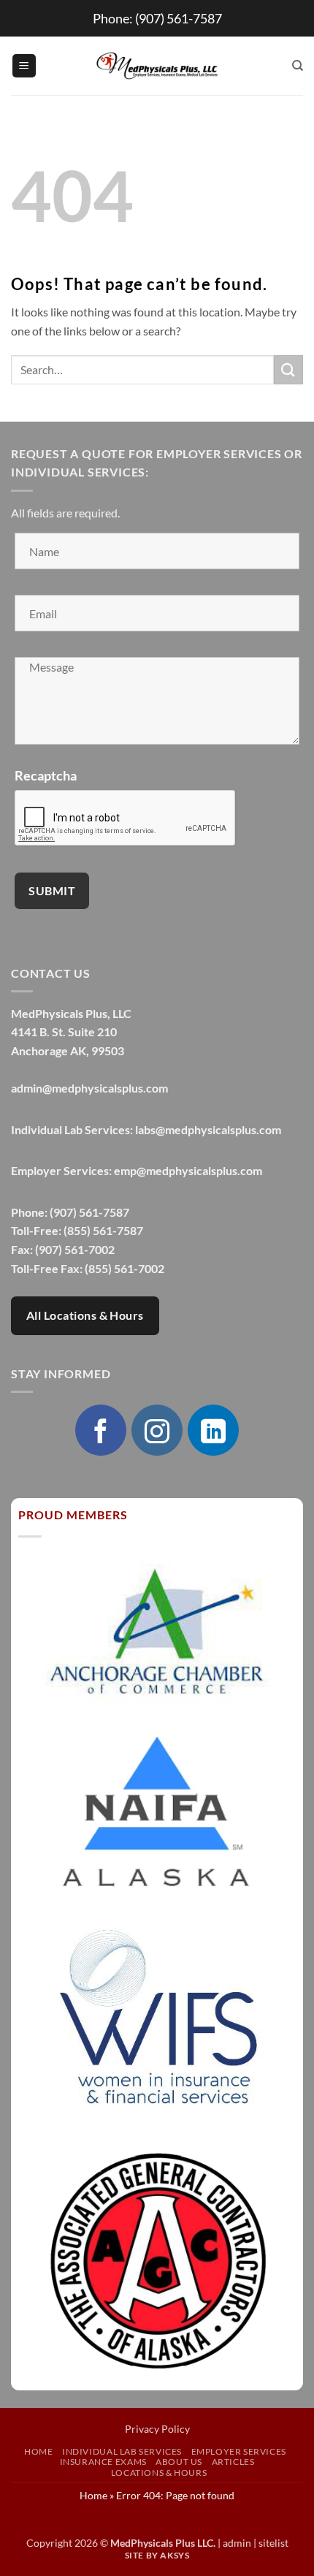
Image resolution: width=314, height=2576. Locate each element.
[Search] (298, 66)
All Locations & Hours (85, 1315)
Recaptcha (46, 775)
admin (237, 2543)
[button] (24, 66)
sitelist (273, 2543)
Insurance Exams (103, 2462)
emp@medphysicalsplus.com (188, 1170)
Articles (233, 2462)
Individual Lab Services (122, 2451)
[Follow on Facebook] (101, 1430)
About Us (179, 2462)
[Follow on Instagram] (157, 1430)
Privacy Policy (157, 2429)
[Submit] (288, 369)
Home (38, 2451)
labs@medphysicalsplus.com (208, 1129)
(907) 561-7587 (179, 18)
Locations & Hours (159, 2473)
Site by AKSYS (157, 2555)
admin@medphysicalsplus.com (89, 1088)
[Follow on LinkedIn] (213, 1430)
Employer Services (239, 2451)
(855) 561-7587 (103, 1230)
